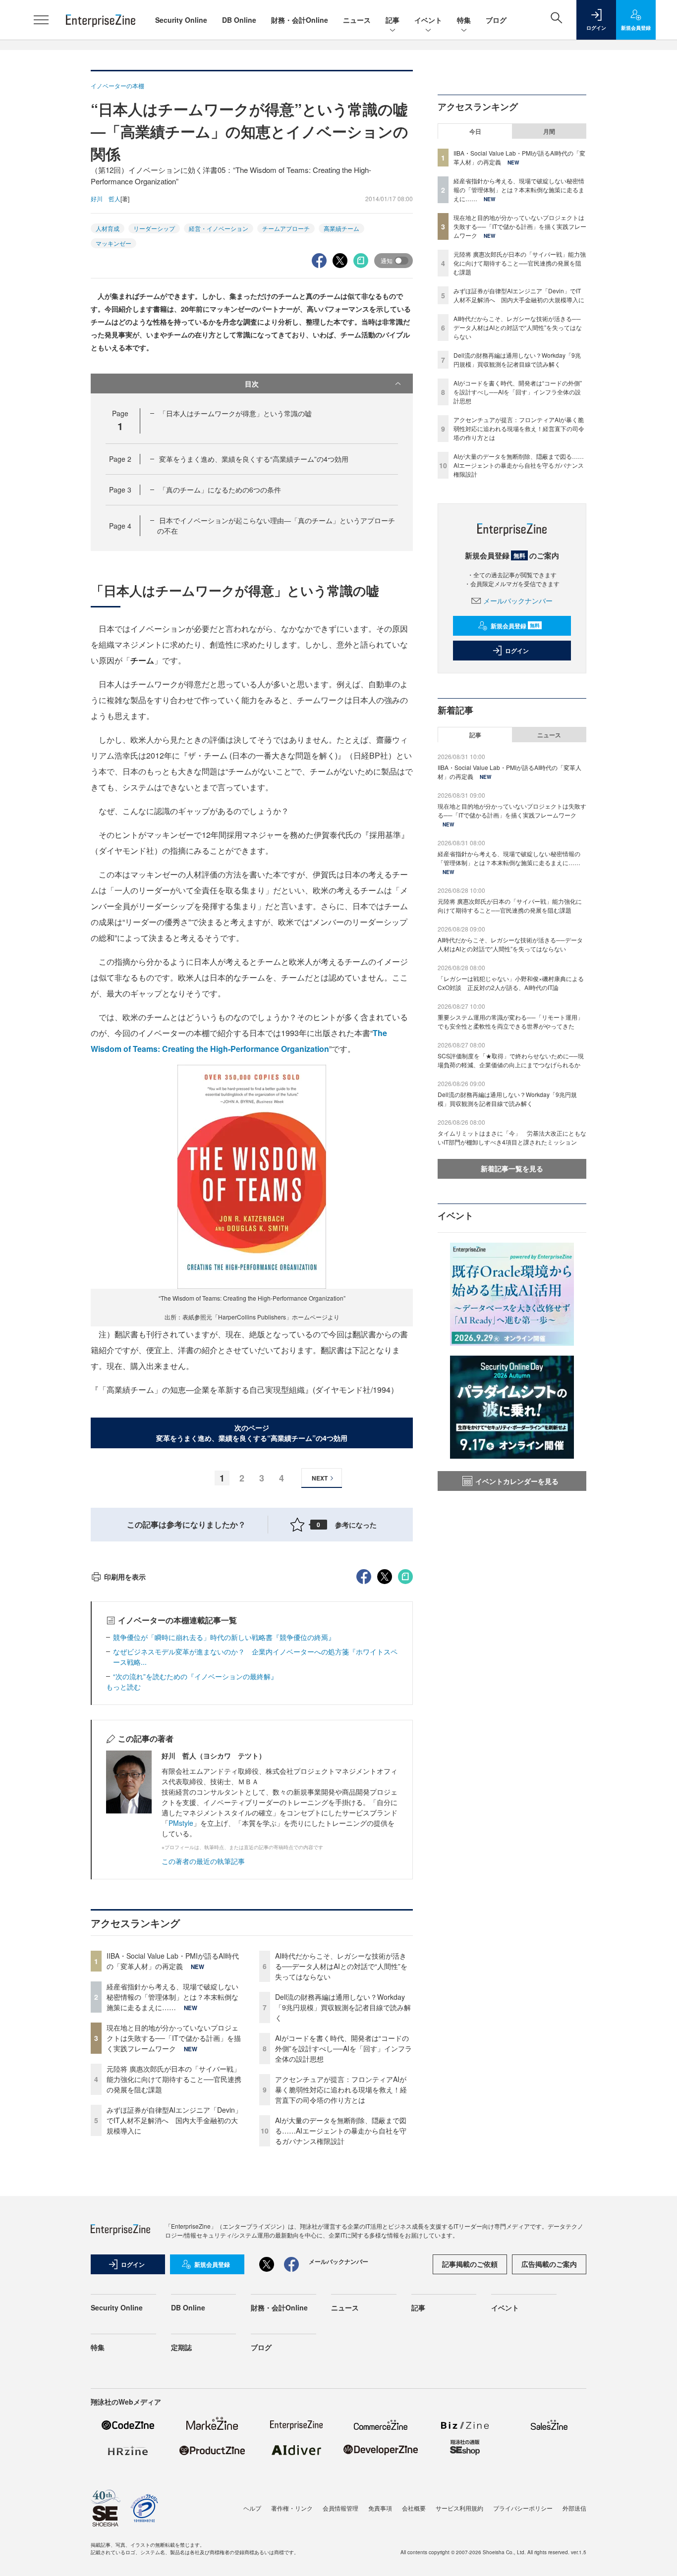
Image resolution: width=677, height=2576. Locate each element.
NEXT (320, 1478)
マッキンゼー (113, 243)
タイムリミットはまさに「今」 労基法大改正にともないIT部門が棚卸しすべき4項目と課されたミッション (512, 1137)
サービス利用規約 (459, 2508)
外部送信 (574, 2508)
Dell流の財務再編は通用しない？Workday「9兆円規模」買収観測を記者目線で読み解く (343, 2007)
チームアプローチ (286, 228)
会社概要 (414, 2508)
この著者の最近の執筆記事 (203, 1861)
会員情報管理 (340, 2508)
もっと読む (123, 1687)
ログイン (517, 651)
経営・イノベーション (219, 228)
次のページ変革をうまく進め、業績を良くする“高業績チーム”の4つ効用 (252, 1433)
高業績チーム (341, 228)
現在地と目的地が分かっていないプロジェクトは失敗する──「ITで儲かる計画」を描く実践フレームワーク (174, 2038)
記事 (393, 20)
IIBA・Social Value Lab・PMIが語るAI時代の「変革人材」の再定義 (173, 1961)
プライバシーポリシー (523, 2508)
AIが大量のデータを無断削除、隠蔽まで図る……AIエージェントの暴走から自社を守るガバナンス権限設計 (341, 2131)
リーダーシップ (154, 228)
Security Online (181, 20)
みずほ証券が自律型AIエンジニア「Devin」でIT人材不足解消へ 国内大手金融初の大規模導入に (174, 2120)
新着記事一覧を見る (512, 1168)
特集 (464, 20)
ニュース (357, 20)
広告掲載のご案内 (549, 2264)
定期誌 (181, 2347)
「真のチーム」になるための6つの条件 (220, 490)
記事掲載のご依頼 (470, 2264)
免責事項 (380, 2508)
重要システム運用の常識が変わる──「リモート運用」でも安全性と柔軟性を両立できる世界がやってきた (510, 1021)
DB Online (239, 20)
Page (120, 459)
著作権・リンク (292, 2508)
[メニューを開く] (41, 20)
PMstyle (181, 1823)
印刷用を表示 (125, 1577)
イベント (428, 20)
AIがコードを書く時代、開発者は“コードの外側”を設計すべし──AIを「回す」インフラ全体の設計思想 (343, 2048)
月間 (549, 131)
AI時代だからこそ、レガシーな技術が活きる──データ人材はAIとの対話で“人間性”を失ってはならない (341, 1966)
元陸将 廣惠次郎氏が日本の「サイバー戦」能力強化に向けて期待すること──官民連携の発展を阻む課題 (174, 2079)
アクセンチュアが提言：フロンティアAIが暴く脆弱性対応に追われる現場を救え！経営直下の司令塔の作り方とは (341, 2089)
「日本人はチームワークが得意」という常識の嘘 (235, 413)
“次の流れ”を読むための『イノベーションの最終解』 (195, 1676)
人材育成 (108, 228)
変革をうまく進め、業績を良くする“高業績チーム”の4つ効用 (254, 459)
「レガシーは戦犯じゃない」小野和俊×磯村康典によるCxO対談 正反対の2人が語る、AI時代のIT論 (511, 983)
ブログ (496, 20)
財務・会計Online (300, 20)
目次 (252, 384)
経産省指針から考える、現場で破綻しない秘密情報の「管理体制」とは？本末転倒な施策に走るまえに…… (172, 1997)
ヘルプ (252, 2508)
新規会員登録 (515, 626)
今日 (475, 131)
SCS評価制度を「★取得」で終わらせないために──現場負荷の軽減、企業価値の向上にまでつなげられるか (511, 1060)
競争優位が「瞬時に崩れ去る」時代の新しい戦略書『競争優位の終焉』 (224, 1637)
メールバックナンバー (518, 601)
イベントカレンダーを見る (517, 1481)
